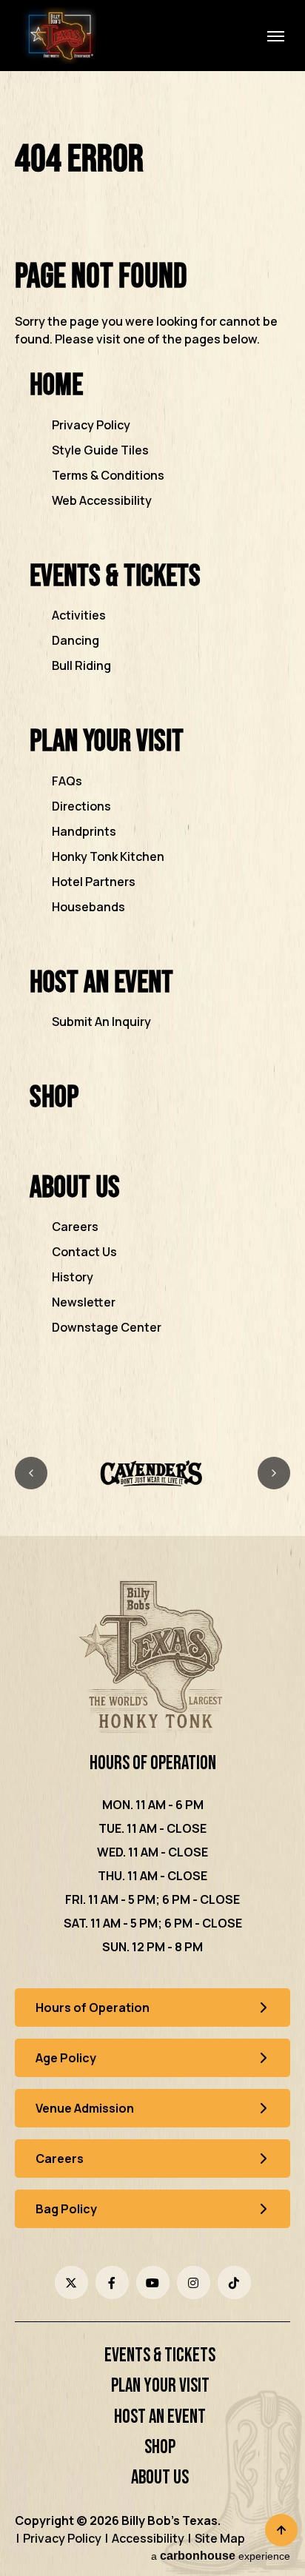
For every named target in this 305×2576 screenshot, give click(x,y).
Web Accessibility (102, 500)
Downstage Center (107, 1327)
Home (56, 385)
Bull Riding (81, 665)
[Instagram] (194, 2282)
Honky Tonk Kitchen (108, 856)
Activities (79, 615)
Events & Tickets (115, 576)
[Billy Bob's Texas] (152, 1659)
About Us (75, 1188)
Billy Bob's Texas (59, 36)
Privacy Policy (91, 425)
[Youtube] (153, 2282)
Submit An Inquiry (101, 1022)
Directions (81, 806)
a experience (221, 2556)
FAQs (67, 781)
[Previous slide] (31, 1473)
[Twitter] (71, 2282)
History (73, 1277)
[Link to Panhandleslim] (152, 1473)
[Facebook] (112, 2282)
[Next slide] (274, 1473)
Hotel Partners (94, 882)
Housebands (88, 907)
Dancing (76, 640)
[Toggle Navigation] (275, 36)
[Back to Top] (281, 2530)
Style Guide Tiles (100, 450)
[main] (152, 758)
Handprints (84, 831)
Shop (54, 1097)
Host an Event (101, 983)
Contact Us (84, 1252)
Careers (75, 1227)
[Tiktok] (234, 2282)
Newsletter (84, 1302)
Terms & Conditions (108, 475)
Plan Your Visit (107, 741)
